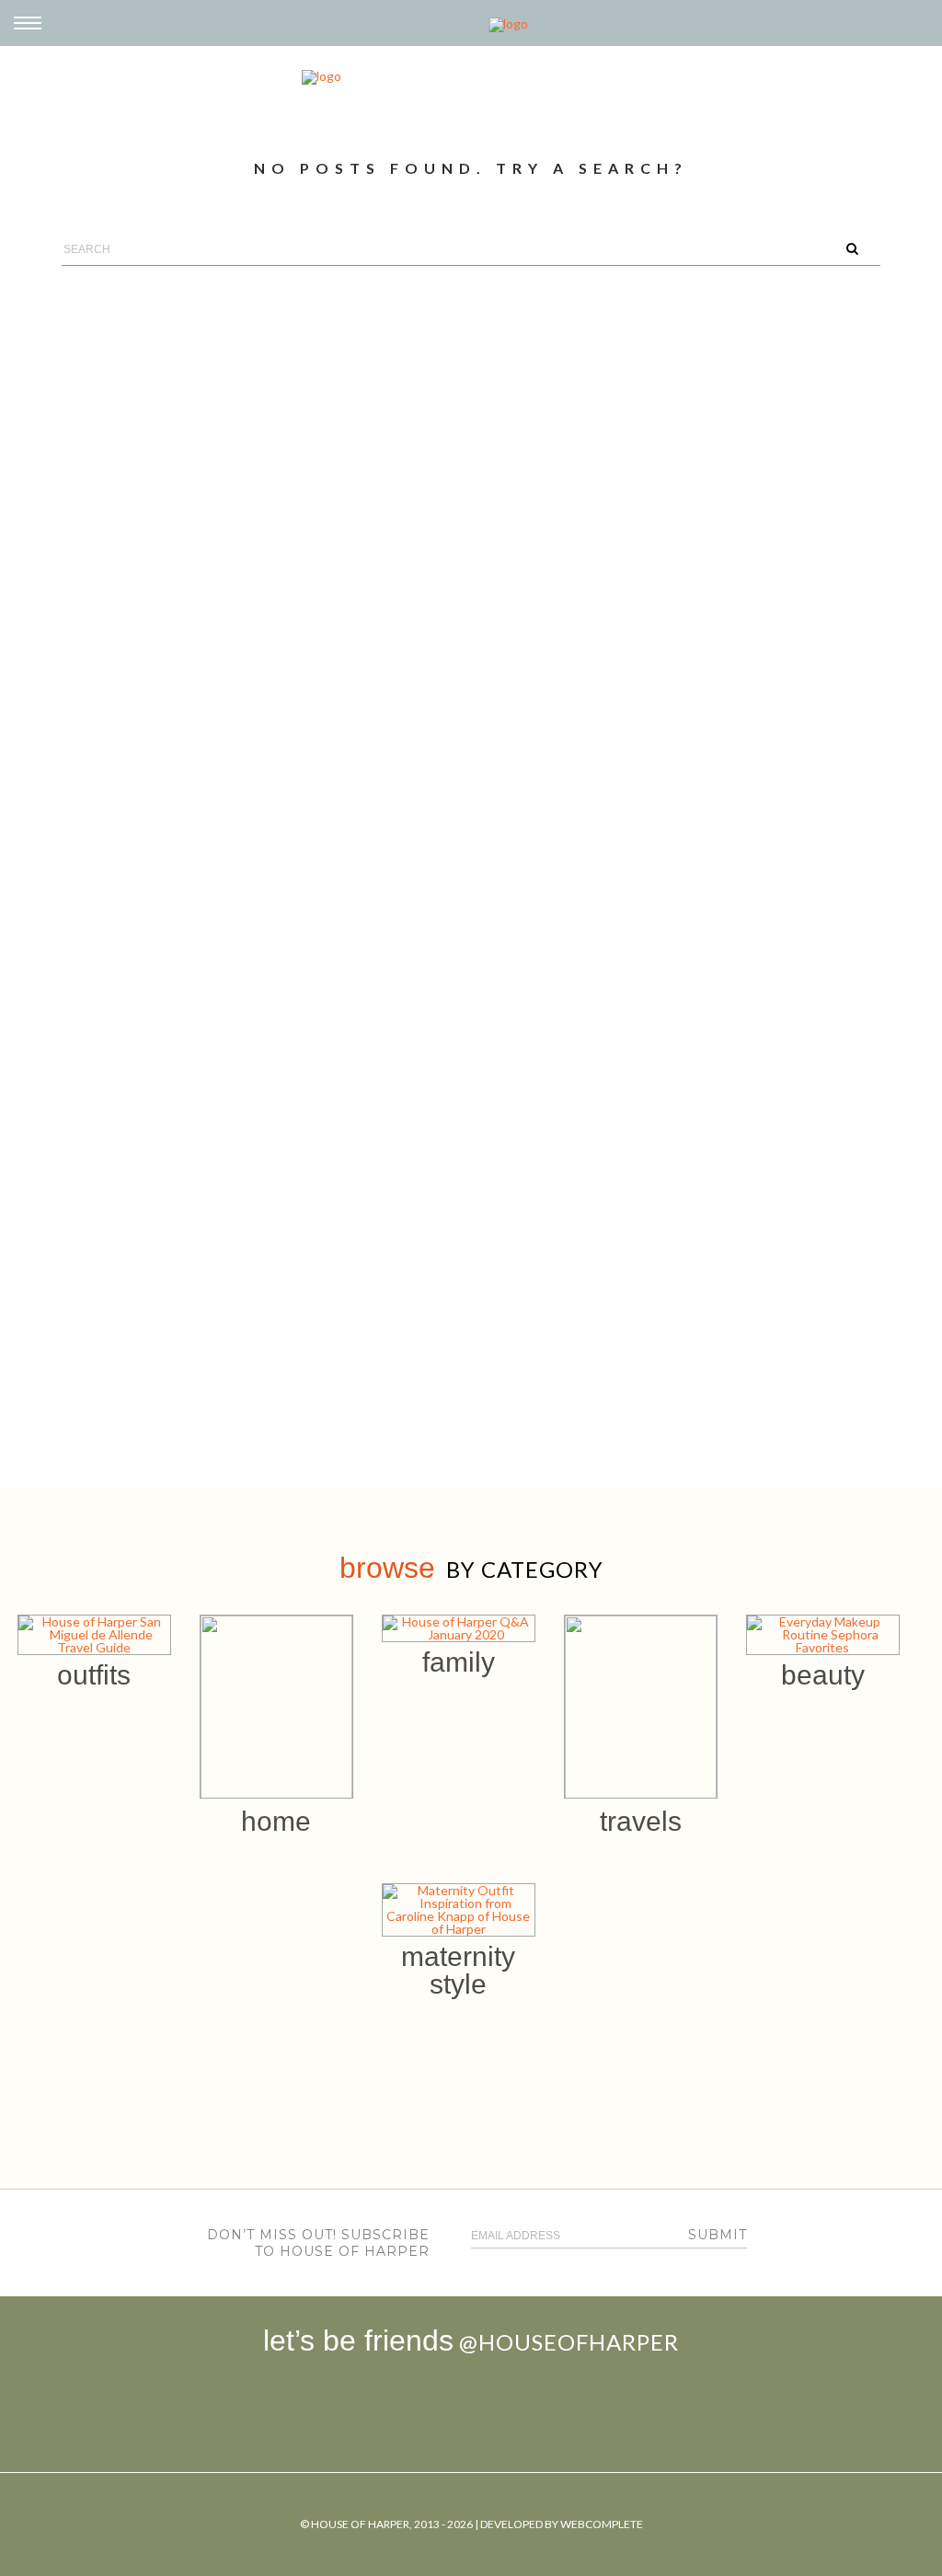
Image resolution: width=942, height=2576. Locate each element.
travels (641, 1821)
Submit (718, 2235)
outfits (94, 1675)
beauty (823, 1675)
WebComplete (602, 2524)
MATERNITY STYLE (458, 1970)
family (459, 1662)
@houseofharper (569, 2342)
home (276, 1821)
